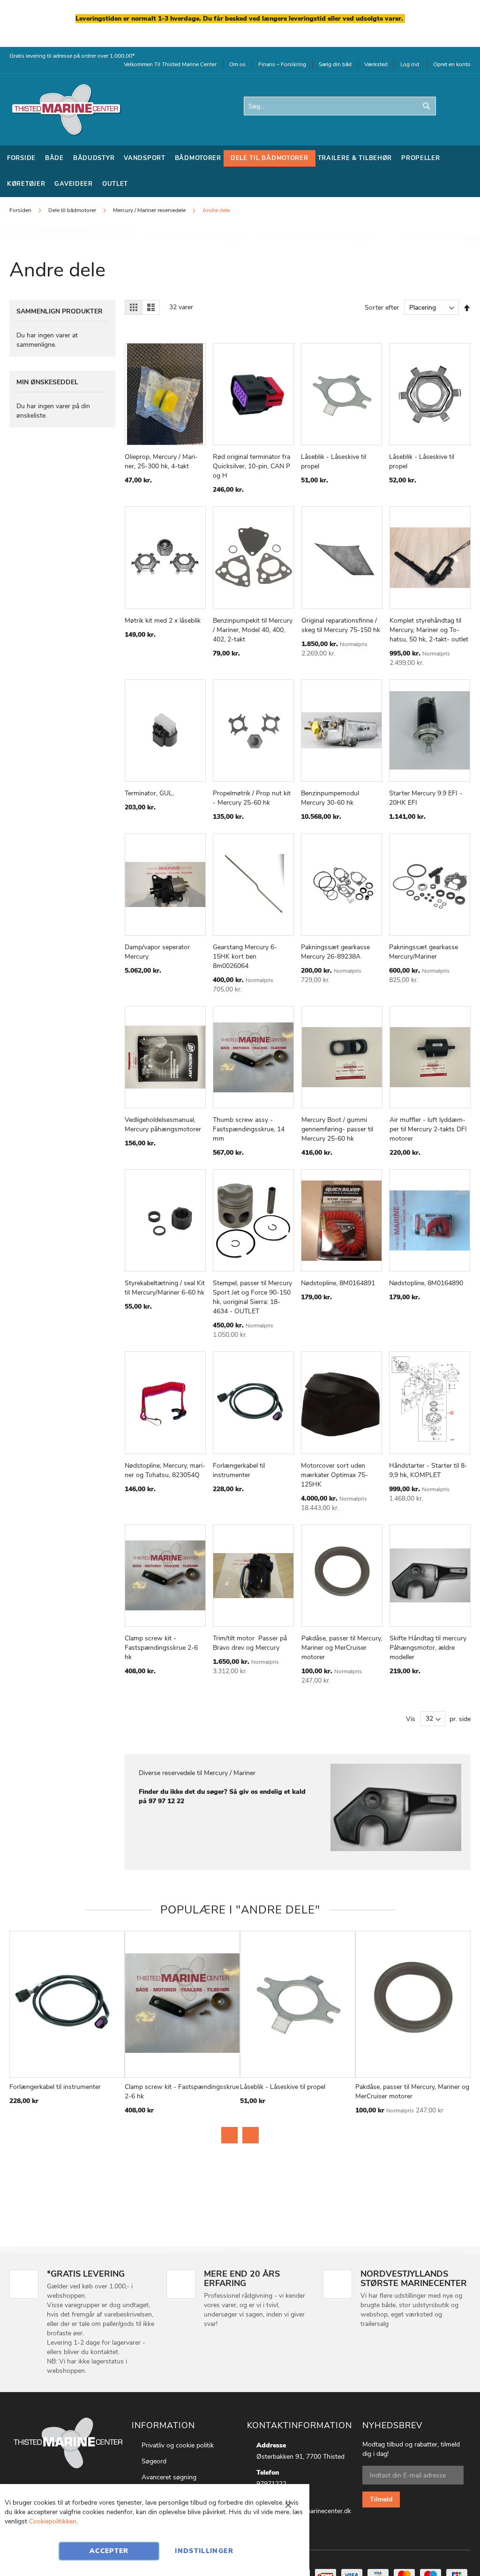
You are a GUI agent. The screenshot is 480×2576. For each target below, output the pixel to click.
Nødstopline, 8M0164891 (338, 1283)
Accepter (109, 2551)
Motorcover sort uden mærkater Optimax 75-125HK (334, 1475)
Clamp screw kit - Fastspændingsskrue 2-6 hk (161, 1648)
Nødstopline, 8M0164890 (426, 1283)
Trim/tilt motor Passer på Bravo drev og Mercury (250, 1643)
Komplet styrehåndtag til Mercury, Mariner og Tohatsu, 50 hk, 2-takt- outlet (429, 630)
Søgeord (154, 2461)
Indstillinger (204, 2551)
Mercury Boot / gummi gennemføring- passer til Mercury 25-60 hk (337, 1129)
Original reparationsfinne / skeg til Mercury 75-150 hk (341, 625)
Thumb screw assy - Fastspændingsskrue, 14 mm (249, 1129)
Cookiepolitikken (53, 2521)
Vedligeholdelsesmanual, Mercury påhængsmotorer (163, 1124)
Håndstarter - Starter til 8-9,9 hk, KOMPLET (428, 1470)
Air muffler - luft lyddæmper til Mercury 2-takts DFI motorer (428, 1129)
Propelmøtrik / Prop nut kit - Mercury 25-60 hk (252, 798)
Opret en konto (452, 64)
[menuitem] (21, 158)
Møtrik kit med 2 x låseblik (163, 621)
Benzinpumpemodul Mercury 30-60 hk (330, 798)
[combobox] (340, 106)
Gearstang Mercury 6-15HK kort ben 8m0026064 (245, 956)
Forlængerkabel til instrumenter (239, 1470)
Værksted (376, 64)
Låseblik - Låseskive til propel (283, 2087)
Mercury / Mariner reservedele (150, 210)
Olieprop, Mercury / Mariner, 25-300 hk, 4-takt (161, 461)
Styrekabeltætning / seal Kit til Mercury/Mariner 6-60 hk (165, 1288)
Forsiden (21, 210)
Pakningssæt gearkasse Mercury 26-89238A (335, 952)
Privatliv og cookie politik (178, 2445)
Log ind (410, 64)
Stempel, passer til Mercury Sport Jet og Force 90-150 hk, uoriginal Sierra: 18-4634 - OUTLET (252, 1297)
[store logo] (66, 110)
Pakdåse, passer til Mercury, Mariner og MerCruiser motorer (342, 1648)
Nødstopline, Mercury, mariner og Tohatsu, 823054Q (165, 1470)
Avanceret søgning (169, 2477)
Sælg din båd (335, 64)
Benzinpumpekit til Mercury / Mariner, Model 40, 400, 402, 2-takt (253, 630)
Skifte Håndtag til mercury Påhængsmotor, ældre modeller (428, 1648)
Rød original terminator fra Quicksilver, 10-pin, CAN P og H (251, 466)
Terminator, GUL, (149, 793)
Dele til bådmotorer (73, 210)
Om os (237, 64)
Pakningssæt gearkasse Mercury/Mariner (424, 952)
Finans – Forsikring (282, 64)
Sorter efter (382, 308)
